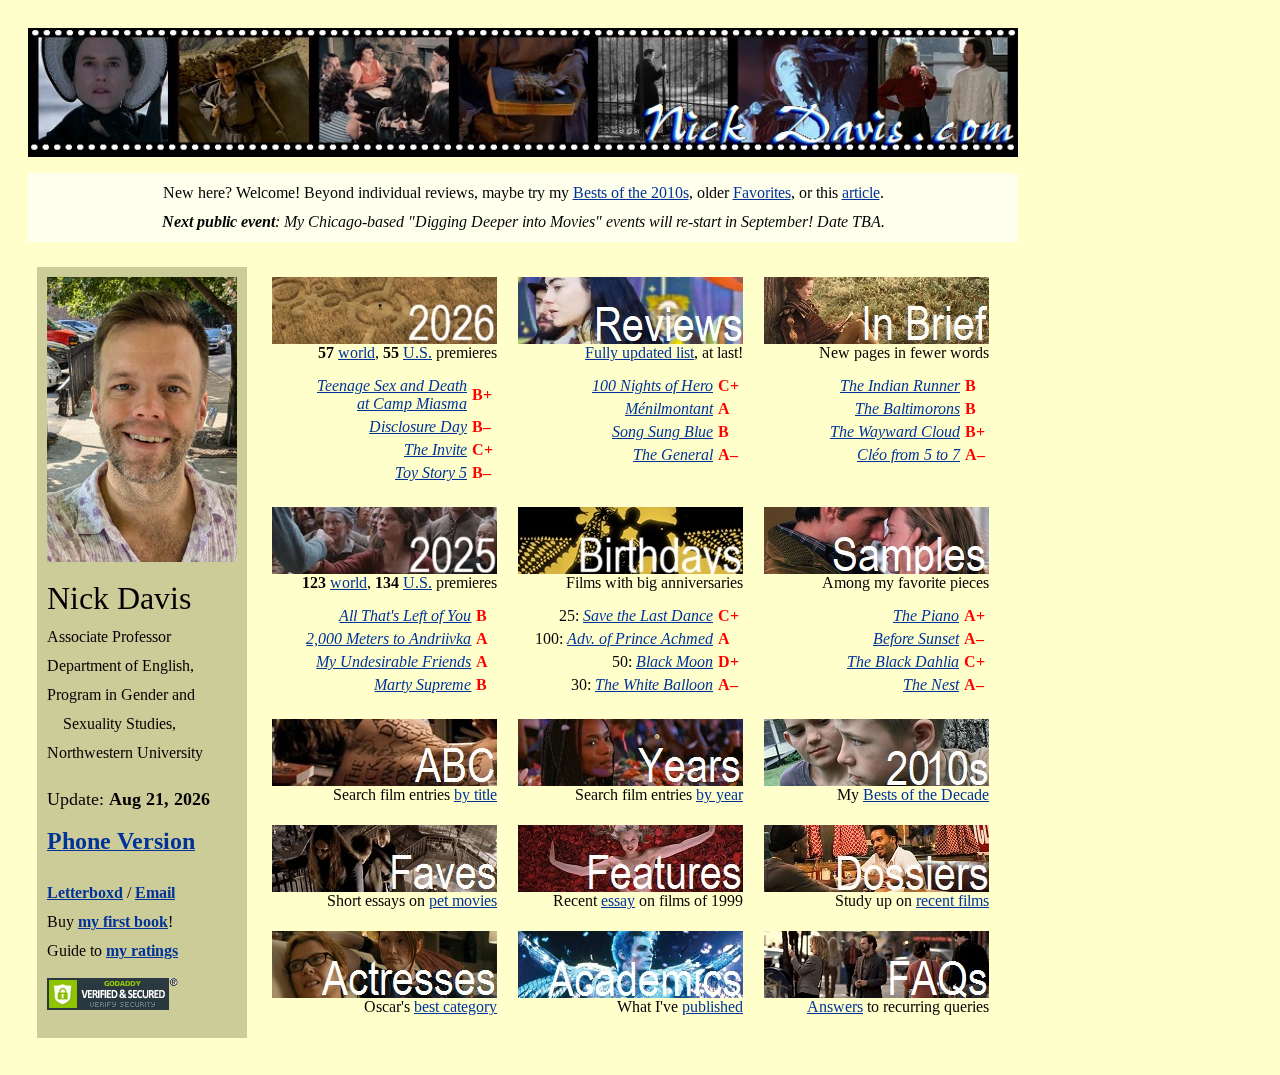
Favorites (762, 192)
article (861, 192)
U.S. (417, 352)
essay (618, 900)
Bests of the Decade (926, 794)
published (712, 1006)
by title (475, 794)
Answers (835, 1006)
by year (719, 794)
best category (455, 1006)
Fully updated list (639, 352)
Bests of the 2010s (631, 192)
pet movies (463, 900)
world (356, 352)
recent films (952, 900)
